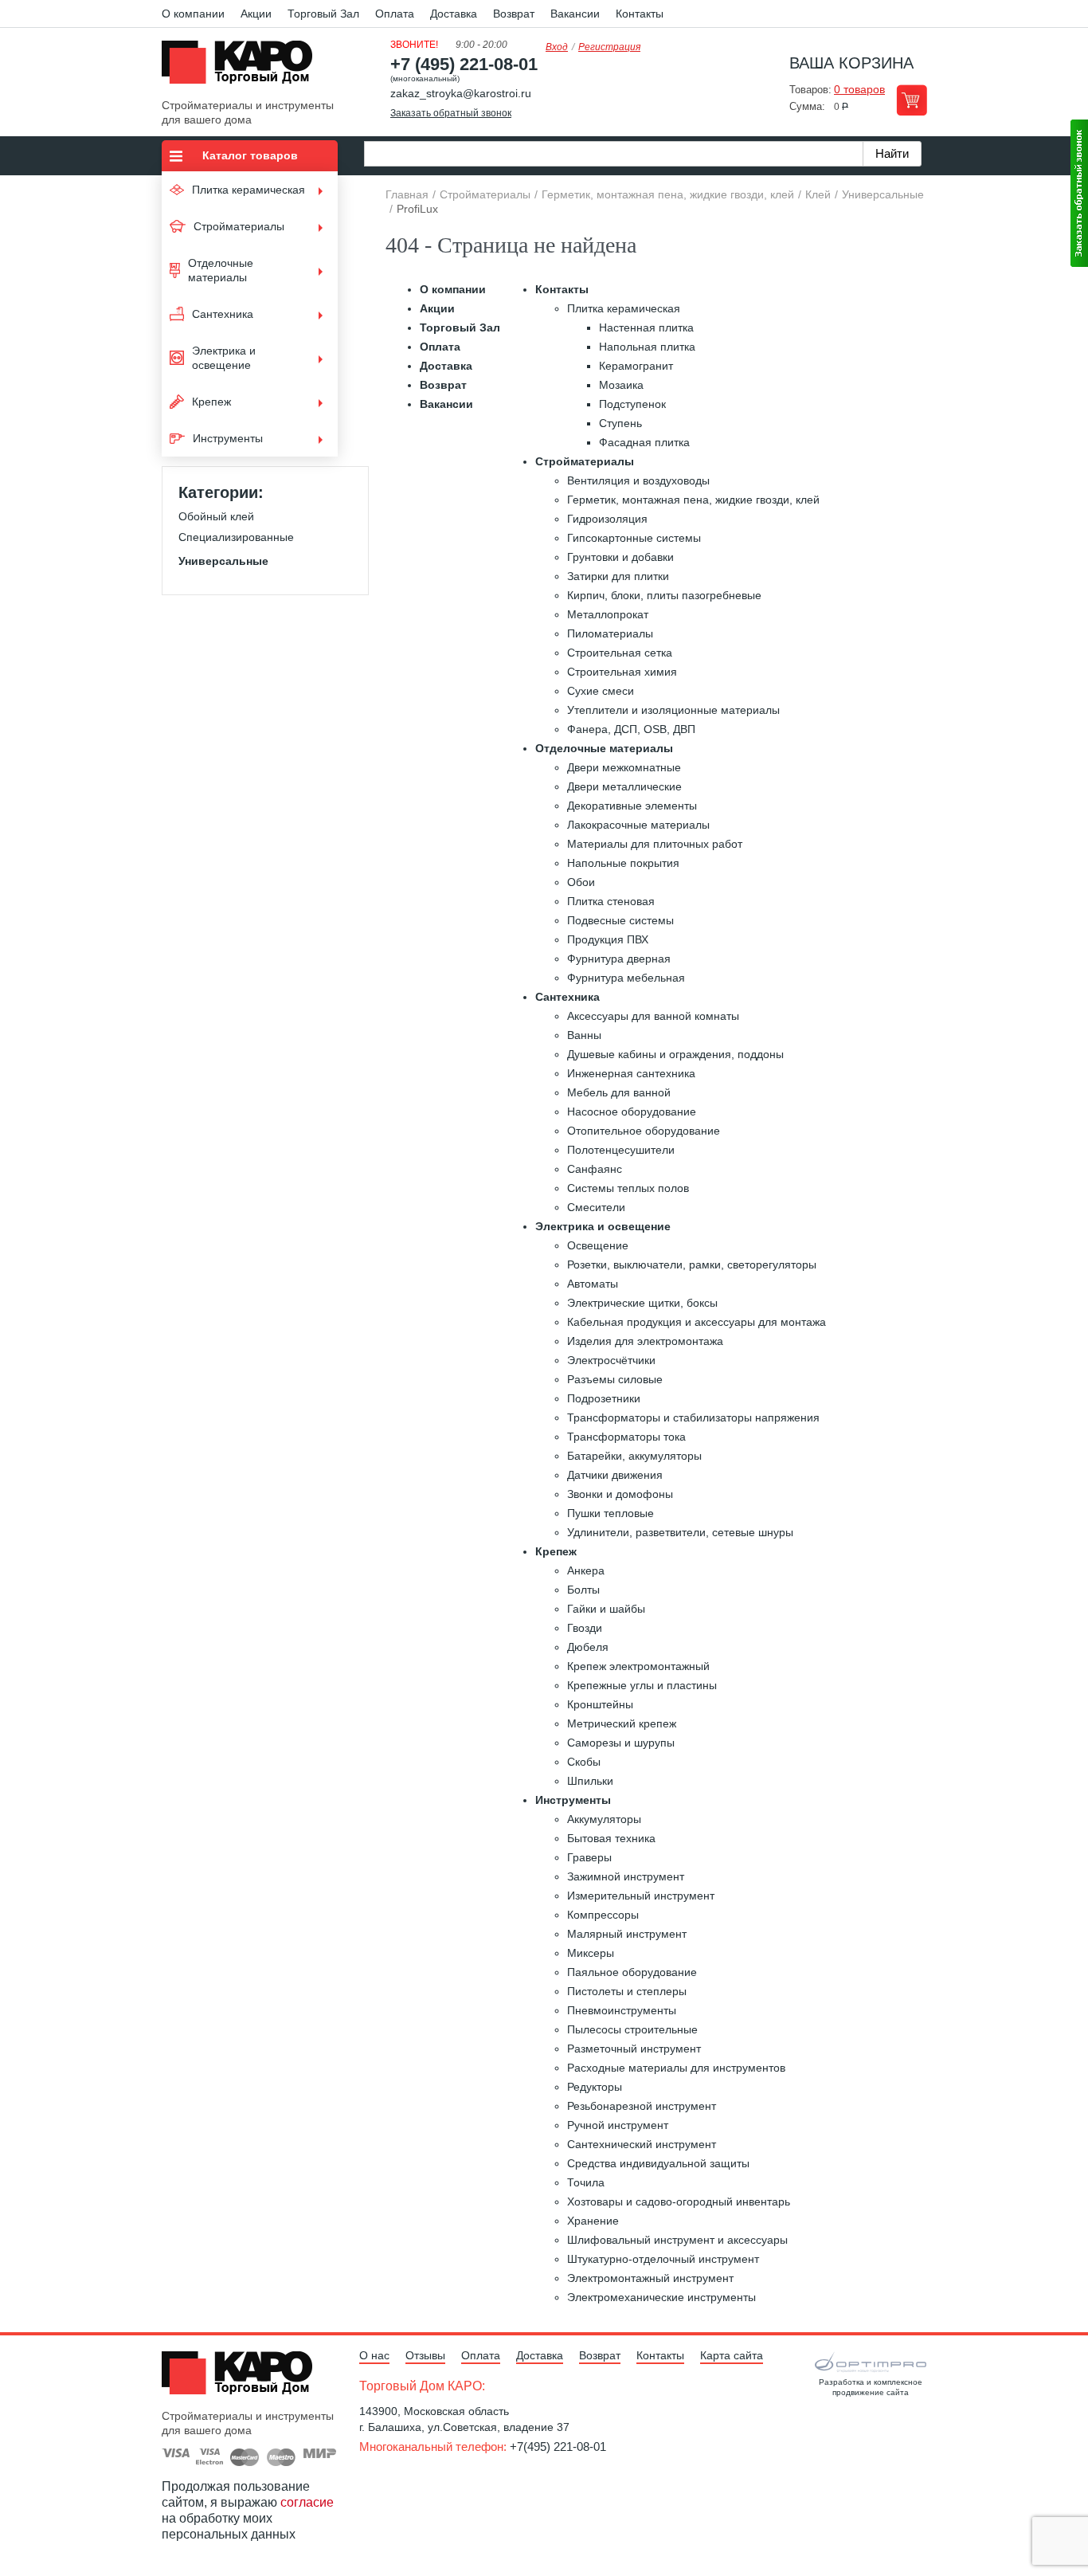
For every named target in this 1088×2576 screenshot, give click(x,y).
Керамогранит (636, 366)
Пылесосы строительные (632, 2029)
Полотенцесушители (621, 1150)
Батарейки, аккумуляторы (634, 1456)
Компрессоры (603, 1915)
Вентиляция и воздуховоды (638, 480)
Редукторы (595, 2087)
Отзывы (425, 2355)
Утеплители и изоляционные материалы (673, 710)
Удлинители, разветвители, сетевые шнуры (680, 1532)
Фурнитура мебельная (626, 978)
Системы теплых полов (628, 1188)
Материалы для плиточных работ (655, 844)
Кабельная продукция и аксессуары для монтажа (697, 1322)
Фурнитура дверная (619, 959)
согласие (307, 2502)
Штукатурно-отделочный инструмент (663, 2259)
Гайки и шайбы (606, 1609)
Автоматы (593, 1284)
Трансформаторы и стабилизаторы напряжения (693, 1417)
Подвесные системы (620, 920)
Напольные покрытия (623, 863)
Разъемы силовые (615, 1379)
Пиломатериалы (610, 633)
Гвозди (585, 1628)
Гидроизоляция (607, 519)
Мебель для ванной (619, 1092)
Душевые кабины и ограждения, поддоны (675, 1054)
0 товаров (859, 89)
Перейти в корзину (912, 100)
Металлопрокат (608, 614)
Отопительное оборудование (644, 1131)
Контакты (640, 14)
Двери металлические (624, 786)
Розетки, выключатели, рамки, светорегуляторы (692, 1264)
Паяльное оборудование (632, 1972)
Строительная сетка (620, 653)
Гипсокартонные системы (634, 538)
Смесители (596, 1207)
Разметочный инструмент (634, 2049)
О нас (374, 2355)
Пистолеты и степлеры (627, 1991)
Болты (583, 1590)
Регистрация (609, 47)
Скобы (584, 1762)
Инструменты (573, 1800)
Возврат (514, 14)
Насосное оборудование (632, 1112)
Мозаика (621, 385)
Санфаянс (595, 1169)
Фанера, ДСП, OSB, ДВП (631, 729)
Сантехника (567, 997)
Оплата (395, 14)
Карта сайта (732, 2355)
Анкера (586, 1570)
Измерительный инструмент (641, 1896)
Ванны (584, 1035)
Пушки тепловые (611, 1513)
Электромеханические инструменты (661, 2297)
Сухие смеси (601, 691)
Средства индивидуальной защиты (658, 2163)
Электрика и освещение (603, 1226)
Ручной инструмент (618, 2125)
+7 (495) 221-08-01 (464, 64)
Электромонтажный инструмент (650, 2278)
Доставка (454, 14)
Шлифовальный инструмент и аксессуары (677, 2240)
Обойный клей (216, 516)
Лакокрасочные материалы (638, 825)
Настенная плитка (646, 327)
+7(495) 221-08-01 (558, 2447)
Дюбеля (588, 1647)
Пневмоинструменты (622, 2010)
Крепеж (556, 1551)
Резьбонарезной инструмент (642, 2106)
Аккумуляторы (604, 1819)
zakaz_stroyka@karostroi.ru (461, 93)
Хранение (593, 2221)
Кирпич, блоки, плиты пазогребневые (664, 595)
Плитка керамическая (624, 308)
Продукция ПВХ (608, 939)
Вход (557, 47)
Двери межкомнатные (624, 767)
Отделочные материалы (604, 748)
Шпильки (590, 1781)
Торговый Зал (323, 14)
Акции (256, 14)
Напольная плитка (647, 347)
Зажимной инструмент (626, 1876)
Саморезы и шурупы (621, 1743)
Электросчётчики (611, 1360)
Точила (586, 2182)
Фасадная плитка (644, 442)
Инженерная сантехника (631, 1073)
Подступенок (632, 404)
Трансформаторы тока (626, 1437)
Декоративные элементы (632, 806)
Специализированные (236, 537)
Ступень (620, 423)
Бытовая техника (611, 1838)
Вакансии (575, 14)
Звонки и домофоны (620, 1494)
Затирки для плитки (618, 576)
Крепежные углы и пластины (642, 1685)
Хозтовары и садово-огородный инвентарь (679, 2202)
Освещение (598, 1245)
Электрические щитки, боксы (642, 1303)
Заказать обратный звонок (451, 113)
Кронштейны (600, 1704)
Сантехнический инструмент (642, 2144)
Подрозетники (604, 1398)
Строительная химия (622, 672)
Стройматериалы (585, 461)
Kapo (243, 67)
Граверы (589, 1857)
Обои (581, 882)
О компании (193, 14)
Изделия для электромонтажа (645, 1341)
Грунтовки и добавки (620, 557)
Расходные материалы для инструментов (676, 2068)
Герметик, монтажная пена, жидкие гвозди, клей (693, 500)
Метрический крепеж (622, 1723)
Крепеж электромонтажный (638, 1666)
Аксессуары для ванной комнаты (653, 1016)
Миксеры (591, 1953)
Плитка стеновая (611, 901)
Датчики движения (615, 1475)
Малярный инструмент (627, 1934)
